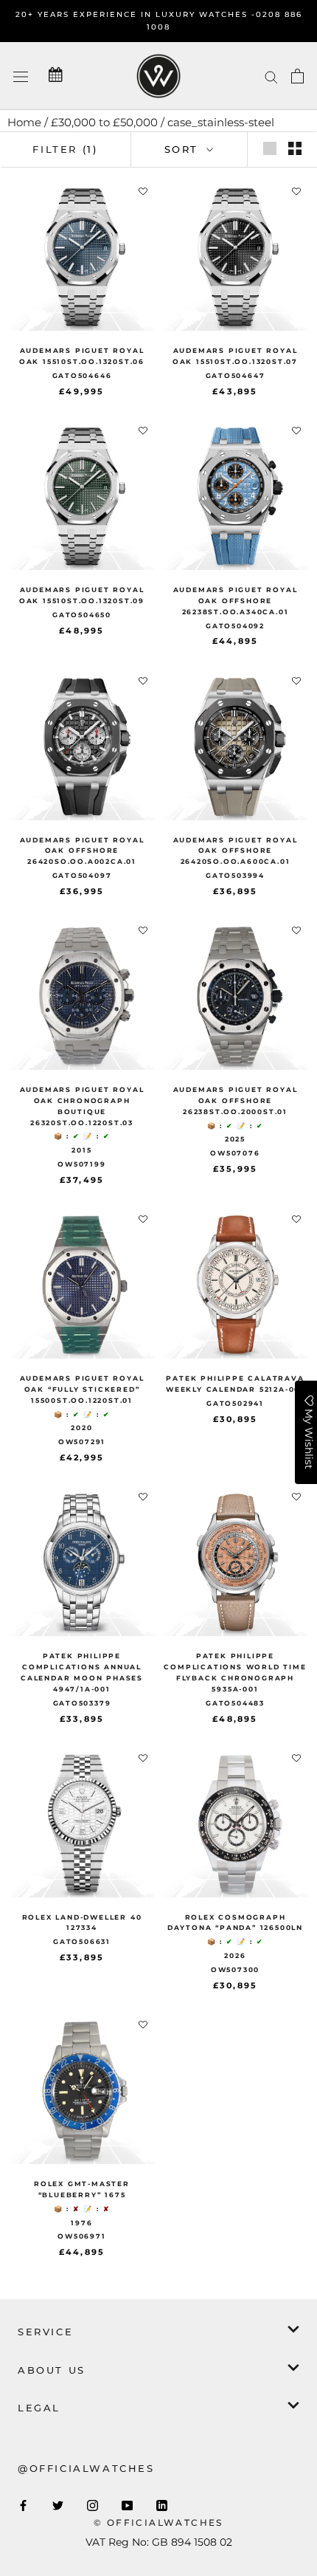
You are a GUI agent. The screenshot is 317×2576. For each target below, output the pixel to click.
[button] (143, 192)
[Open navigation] (21, 76)
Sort (184, 149)
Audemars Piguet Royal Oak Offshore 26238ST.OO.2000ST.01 (236, 1100)
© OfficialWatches (158, 2522)
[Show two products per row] (295, 148)
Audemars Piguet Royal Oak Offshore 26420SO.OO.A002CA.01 (82, 851)
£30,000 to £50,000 (104, 122)
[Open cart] (297, 76)
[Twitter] (58, 2505)
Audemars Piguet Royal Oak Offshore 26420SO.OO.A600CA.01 (236, 851)
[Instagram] (93, 2505)
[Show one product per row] (270, 148)
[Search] (271, 76)
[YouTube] (127, 2505)
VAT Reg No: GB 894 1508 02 (159, 2542)
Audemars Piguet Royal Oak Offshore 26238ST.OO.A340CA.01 (236, 601)
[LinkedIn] (162, 2505)
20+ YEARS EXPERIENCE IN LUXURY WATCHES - (136, 14)
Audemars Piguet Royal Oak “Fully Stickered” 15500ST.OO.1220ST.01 (82, 1389)
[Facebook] (23, 2505)
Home (24, 122)
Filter (65, 149)
